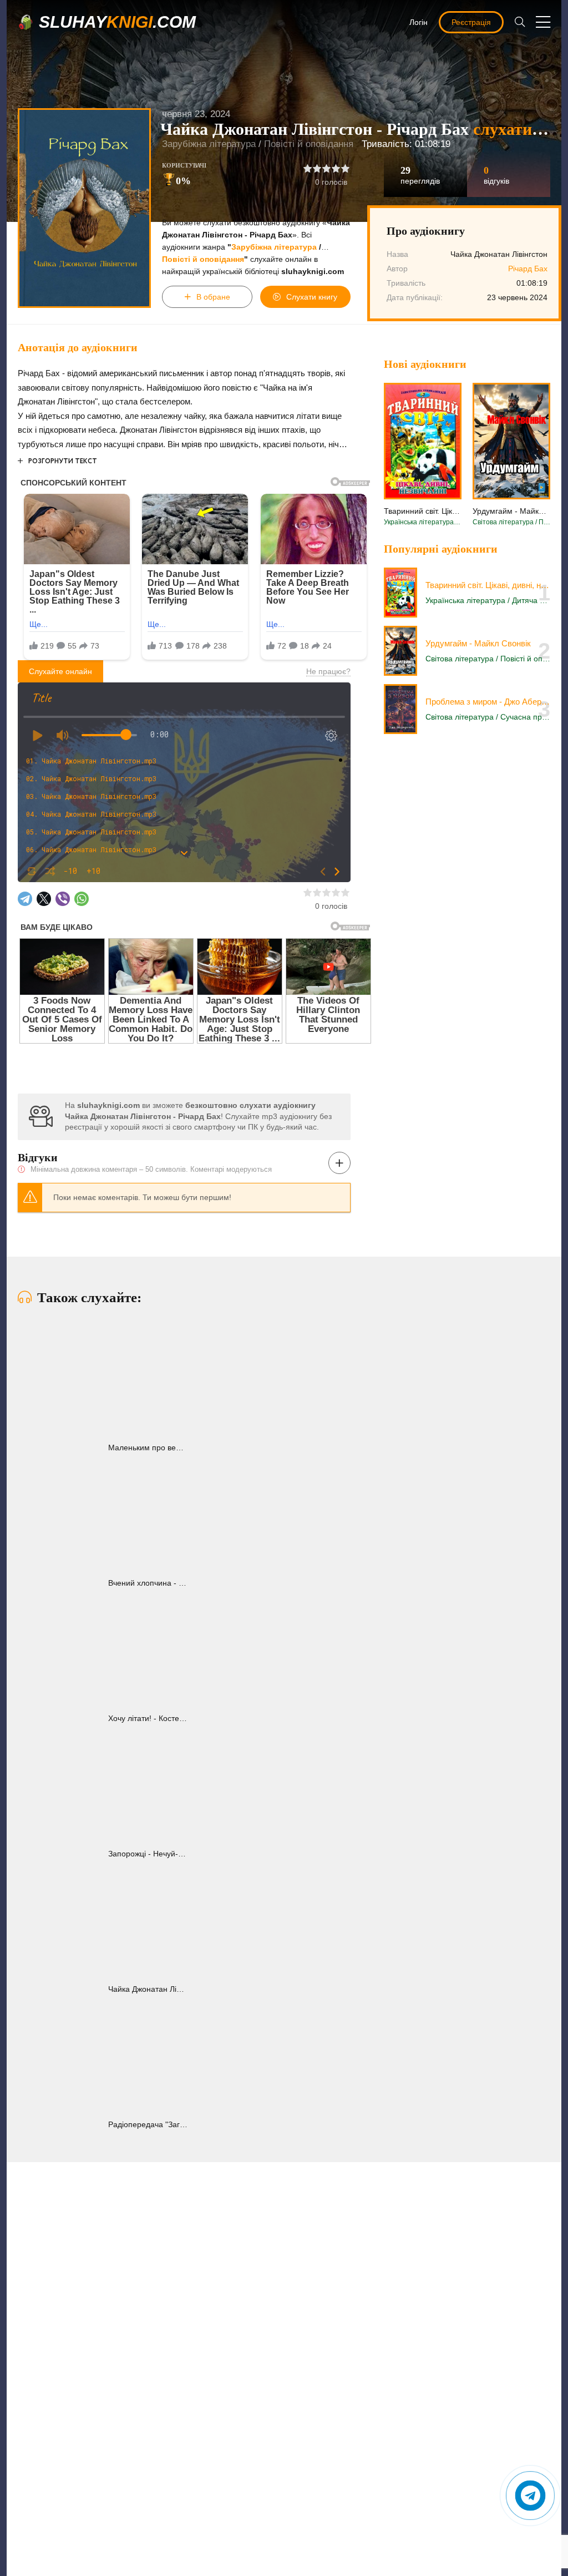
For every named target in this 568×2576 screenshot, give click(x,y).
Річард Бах (528, 269)
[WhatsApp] (82, 899)
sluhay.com (117, 22)
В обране (213, 297)
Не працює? (328, 671)
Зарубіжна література (209, 144)
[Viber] (63, 899)
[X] (44, 899)
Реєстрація (471, 22)
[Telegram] (25, 899)
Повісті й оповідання (309, 144)
